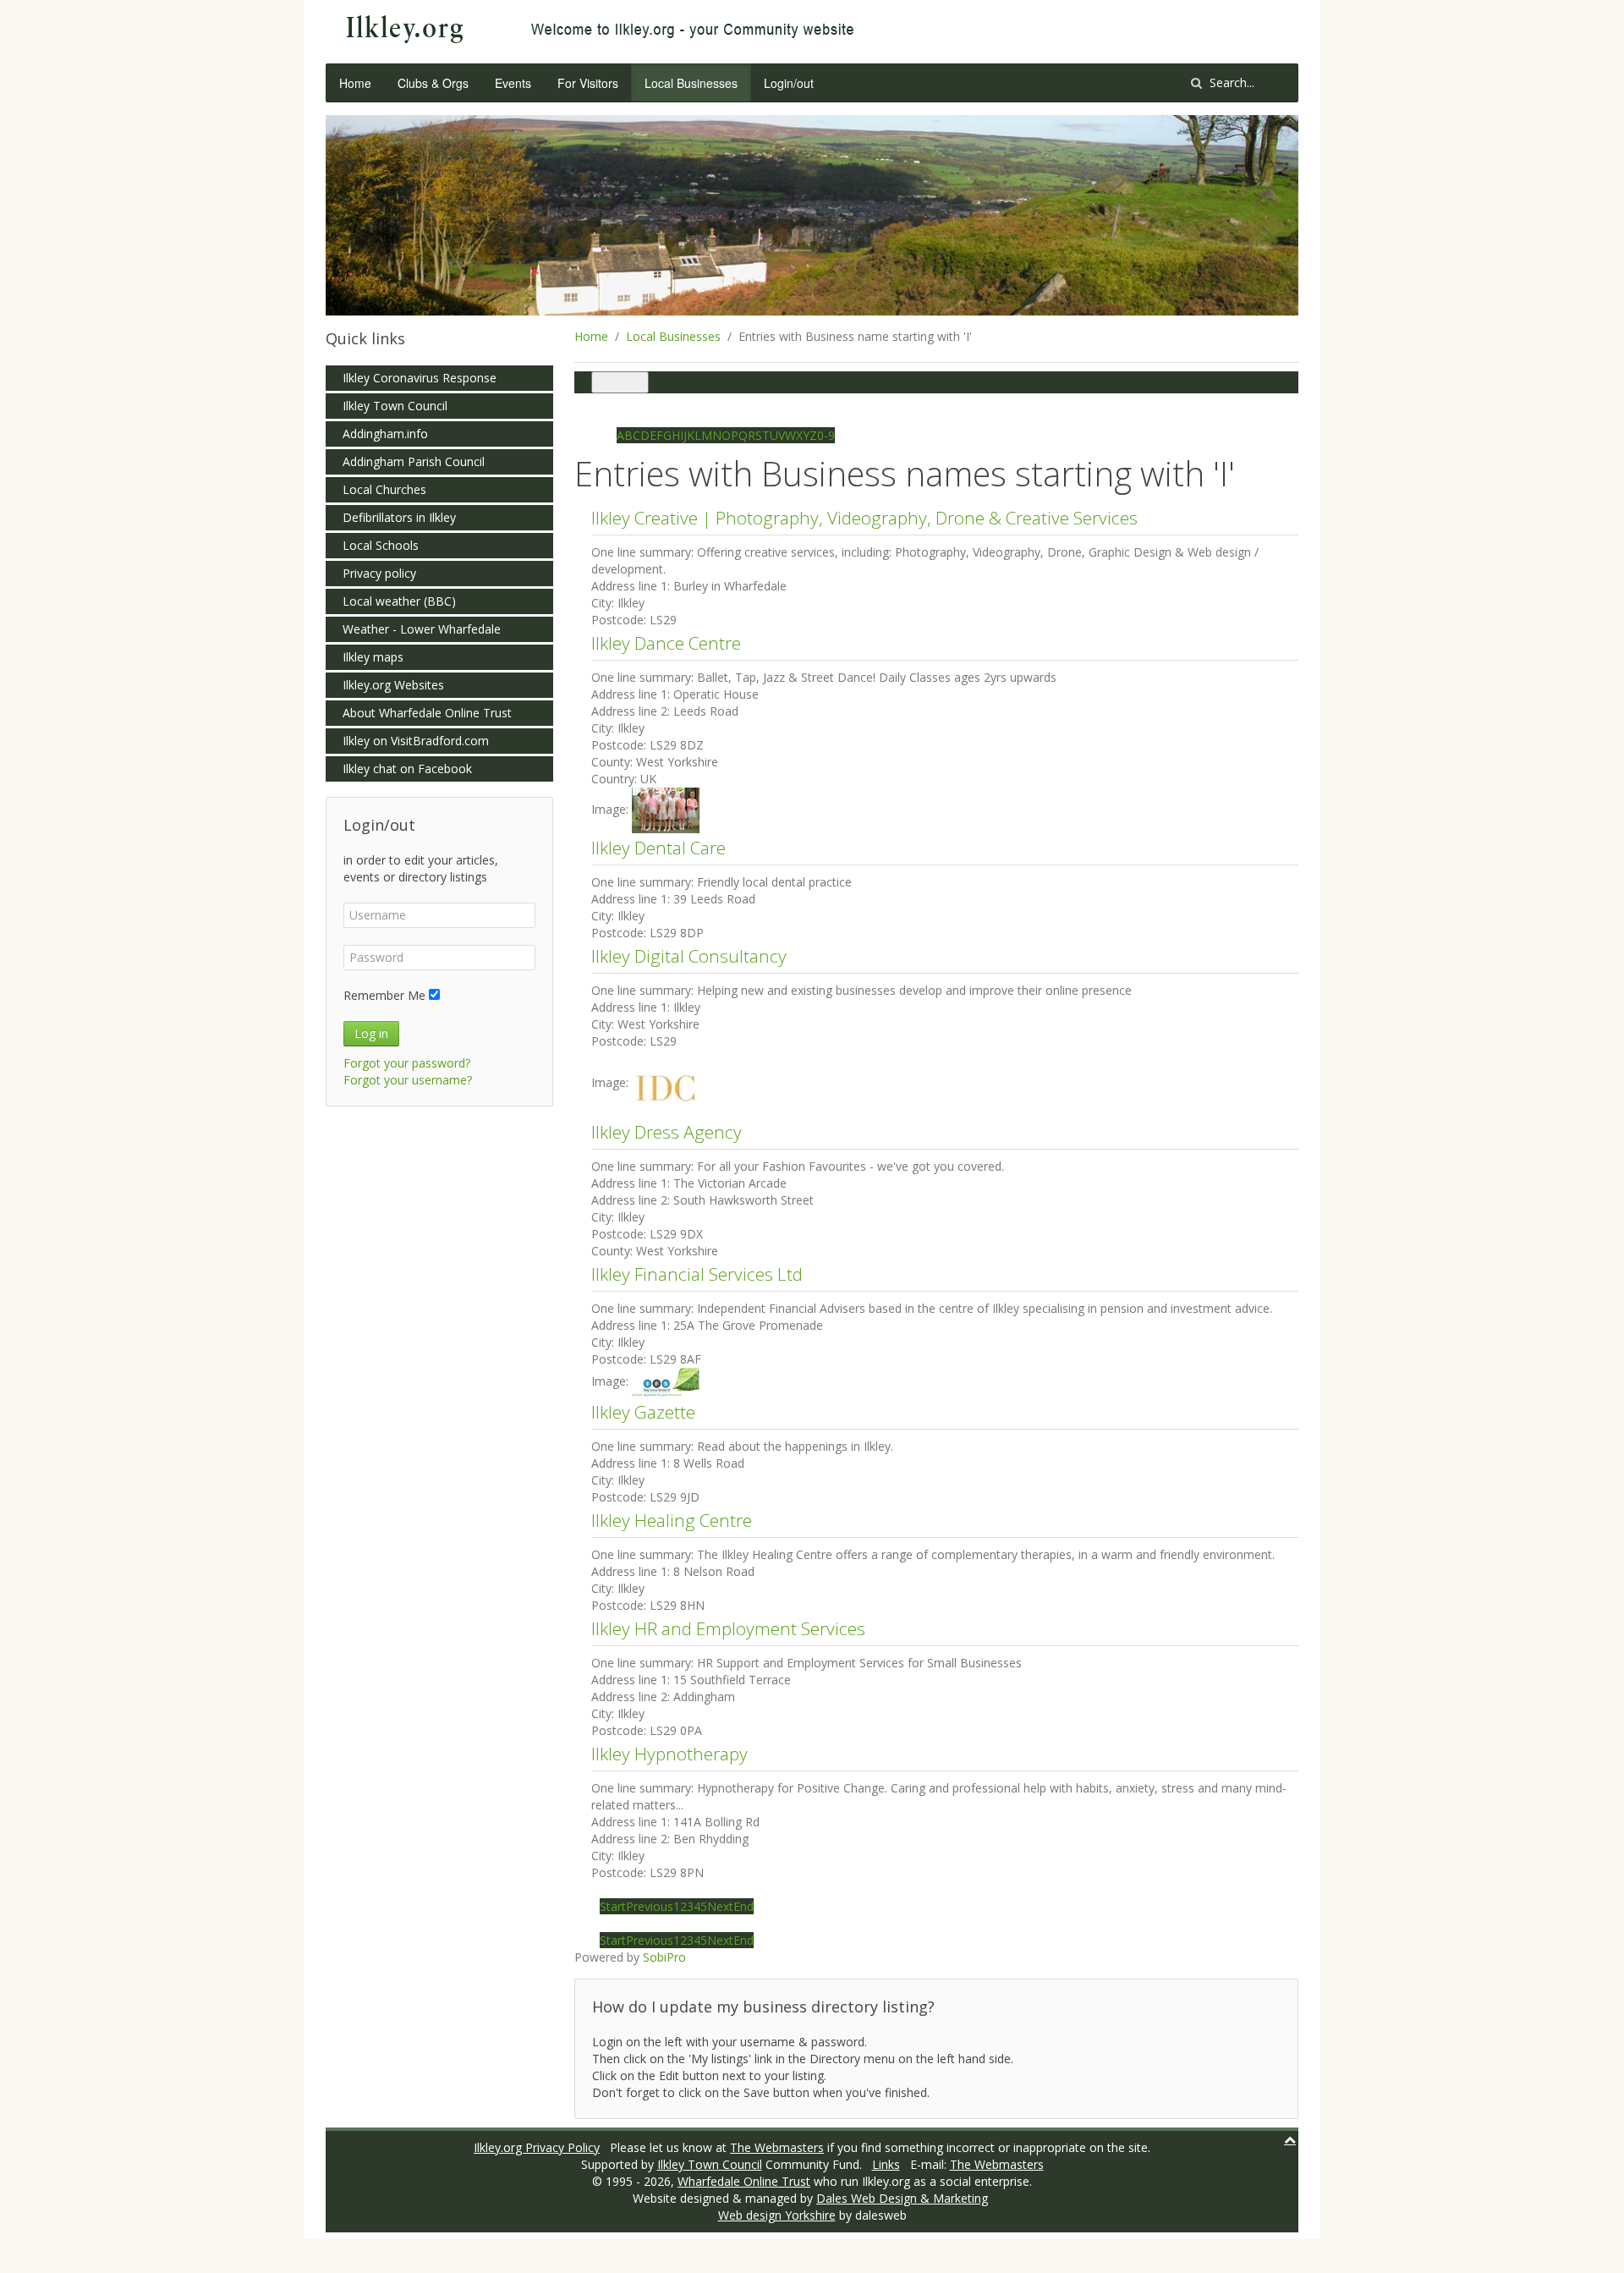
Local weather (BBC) (399, 601)
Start (613, 1906)
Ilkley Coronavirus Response (420, 378)
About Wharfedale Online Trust (427, 713)
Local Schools (381, 545)
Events (513, 83)
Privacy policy (379, 573)
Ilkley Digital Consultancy (689, 956)
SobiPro (664, 1957)
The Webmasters (777, 2147)
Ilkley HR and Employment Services (728, 1628)
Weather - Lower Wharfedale (422, 629)
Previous (650, 1906)
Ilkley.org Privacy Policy (537, 2147)
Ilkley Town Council (395, 406)
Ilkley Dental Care (658, 848)
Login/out (789, 83)
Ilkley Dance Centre (666, 643)
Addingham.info (385, 434)
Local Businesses (691, 83)
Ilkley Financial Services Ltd (697, 1274)
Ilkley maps (373, 657)
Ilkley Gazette (643, 1412)
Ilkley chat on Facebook (407, 769)
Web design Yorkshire (777, 2215)
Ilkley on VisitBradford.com (416, 741)
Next (720, 1906)
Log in (371, 1033)
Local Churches (384, 489)
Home (355, 83)
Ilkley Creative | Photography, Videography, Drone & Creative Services (864, 518)
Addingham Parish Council (414, 461)
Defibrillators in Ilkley (399, 517)
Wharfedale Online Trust (744, 2181)
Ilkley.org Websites (393, 685)
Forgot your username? (408, 1080)
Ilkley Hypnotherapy (669, 1754)
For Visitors (588, 83)
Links (886, 2164)
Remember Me (384, 995)
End (743, 1906)
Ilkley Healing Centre (672, 1520)
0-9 (826, 435)
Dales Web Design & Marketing (902, 2198)
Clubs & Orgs (433, 83)
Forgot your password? (407, 1063)
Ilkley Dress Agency (667, 1132)
